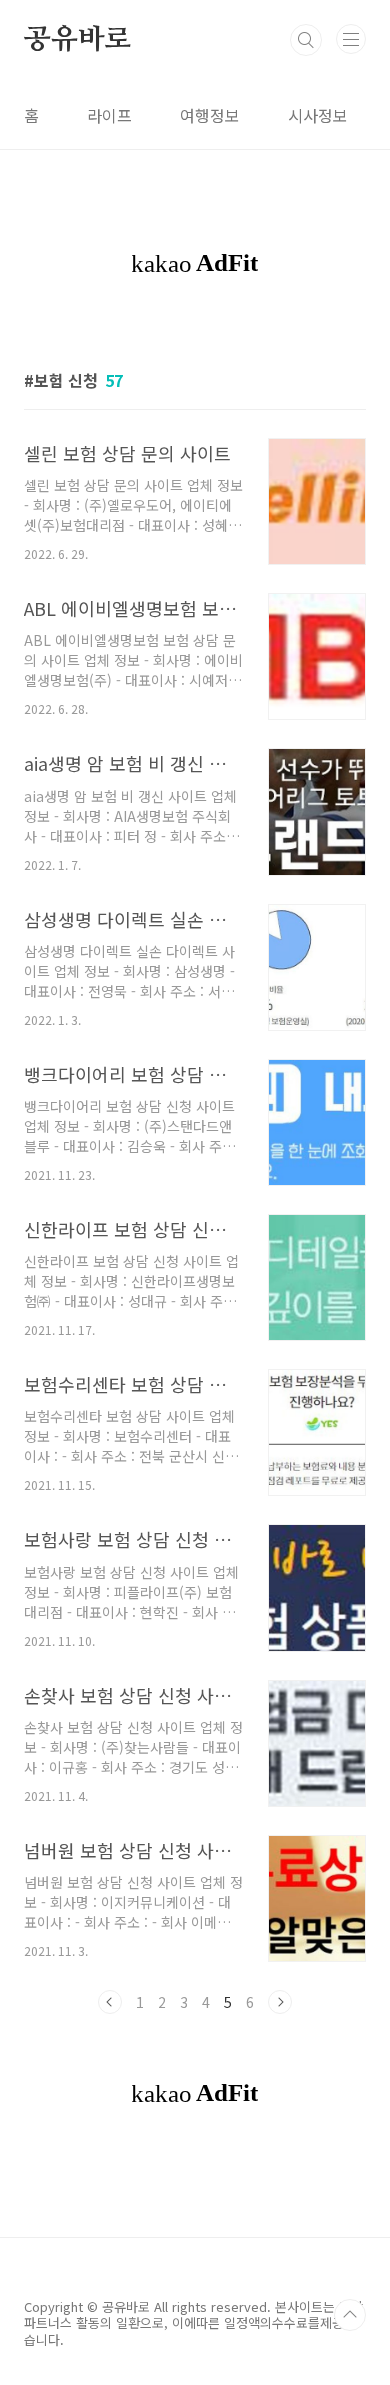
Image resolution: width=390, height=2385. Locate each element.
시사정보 (318, 115)
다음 (280, 2002)
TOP (350, 2315)
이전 (110, 2002)
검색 (306, 40)
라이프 (109, 115)
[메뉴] (351, 39)
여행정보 (210, 115)
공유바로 (77, 40)
